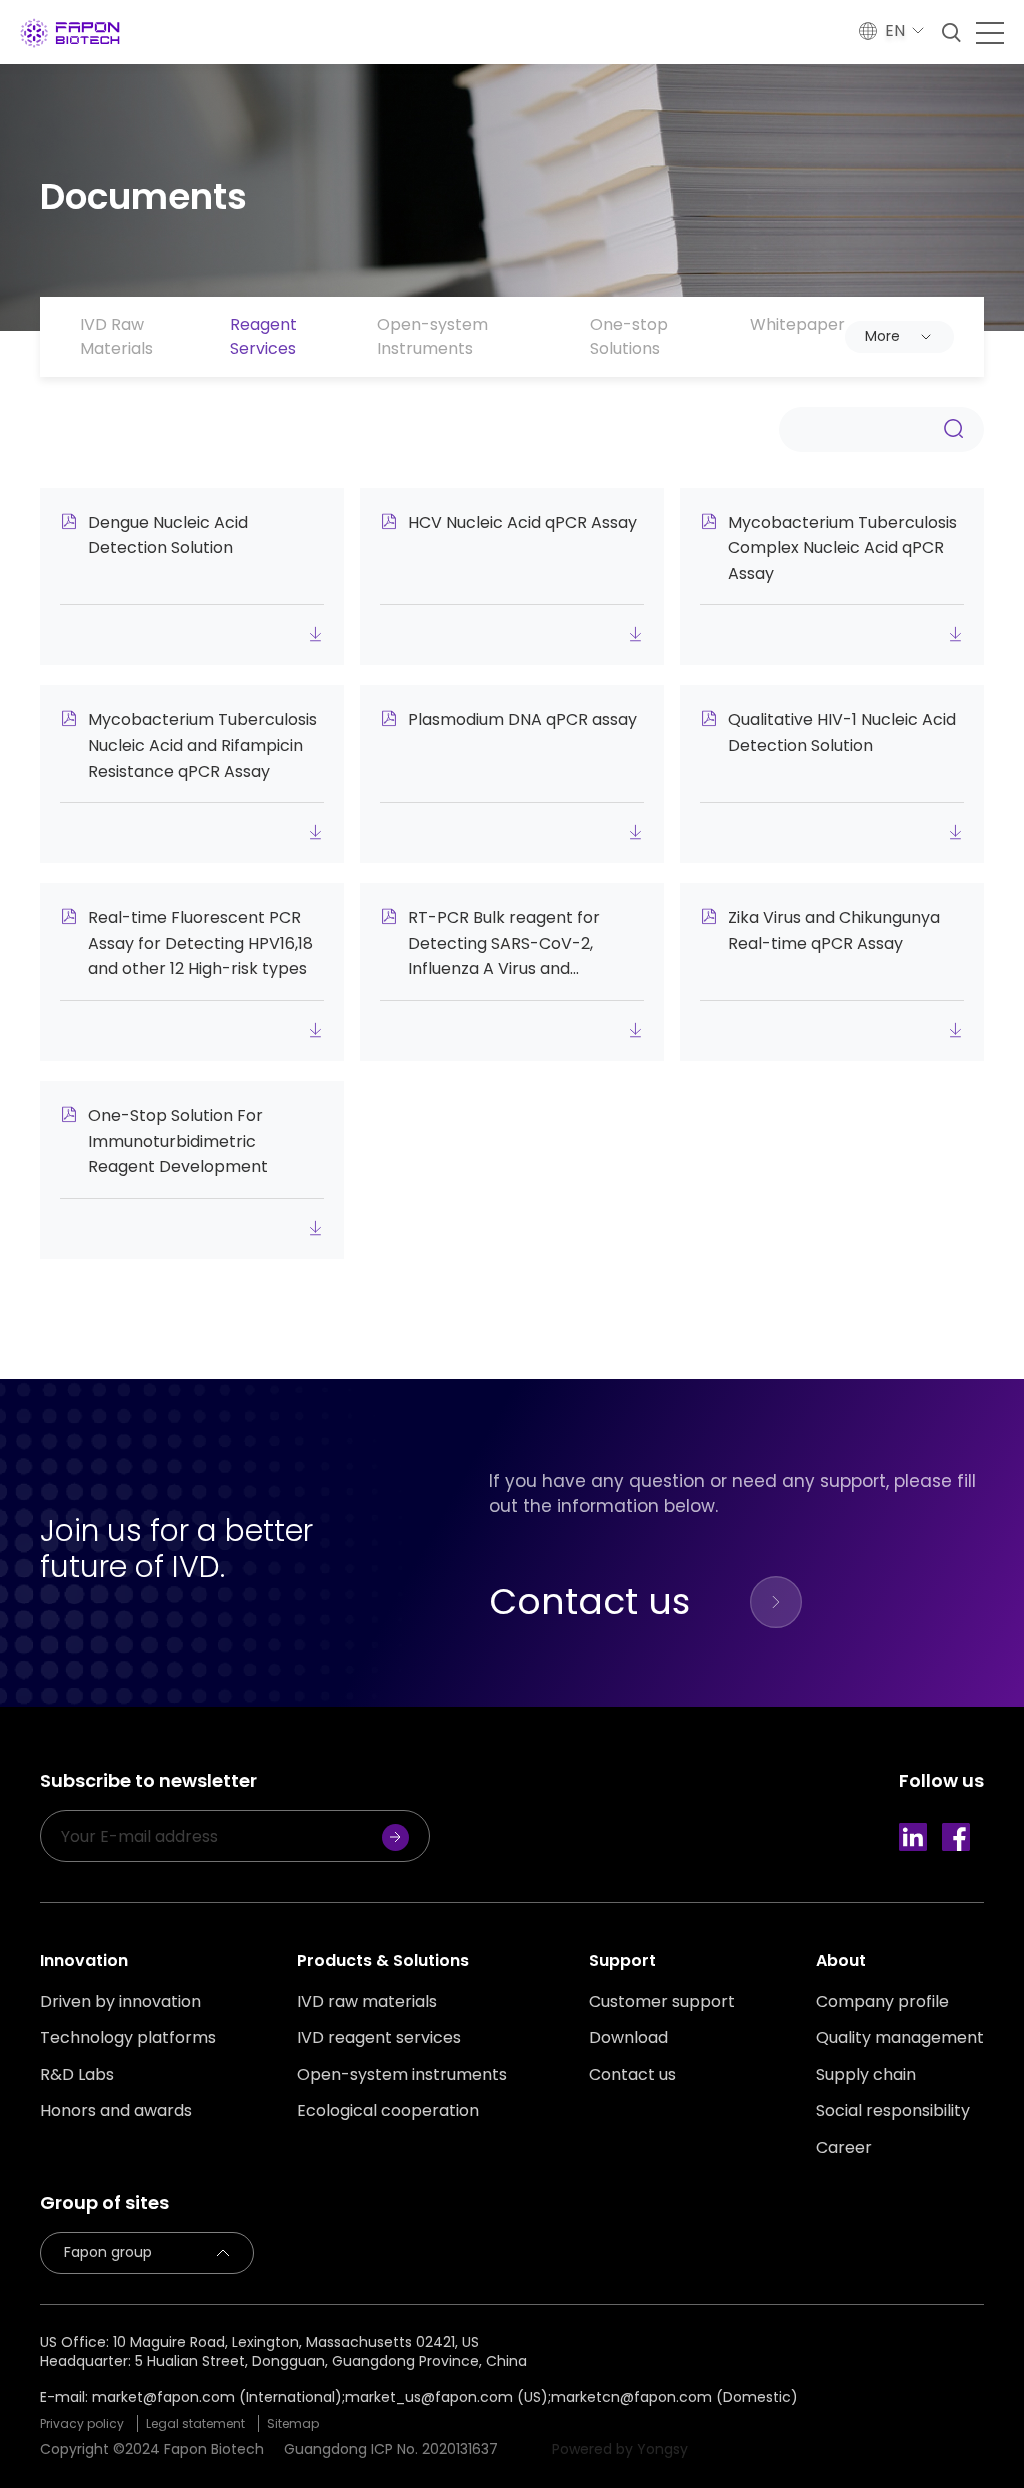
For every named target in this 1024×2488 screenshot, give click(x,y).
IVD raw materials (367, 2002)
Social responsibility (893, 2111)
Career (844, 2148)
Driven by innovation (120, 2002)
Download (628, 2038)
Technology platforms (128, 2038)
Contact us (632, 2075)
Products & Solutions (383, 1960)
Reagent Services (263, 336)
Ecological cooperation (388, 2111)
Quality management (900, 2038)
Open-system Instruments (432, 336)
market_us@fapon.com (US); (448, 2397)
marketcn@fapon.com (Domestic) (674, 2397)
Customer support (662, 2002)
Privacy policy (82, 2423)
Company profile (882, 2002)
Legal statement (195, 2423)
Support (622, 1960)
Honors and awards (116, 2111)
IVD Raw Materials (116, 336)
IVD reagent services (379, 2038)
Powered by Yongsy (620, 2449)
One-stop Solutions (629, 336)
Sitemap (293, 2423)
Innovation (84, 1960)
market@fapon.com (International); (218, 2397)
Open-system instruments (402, 2075)
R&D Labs (77, 2075)
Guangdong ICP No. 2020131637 (391, 2449)
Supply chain (866, 2075)
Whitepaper (797, 324)
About (841, 1960)
